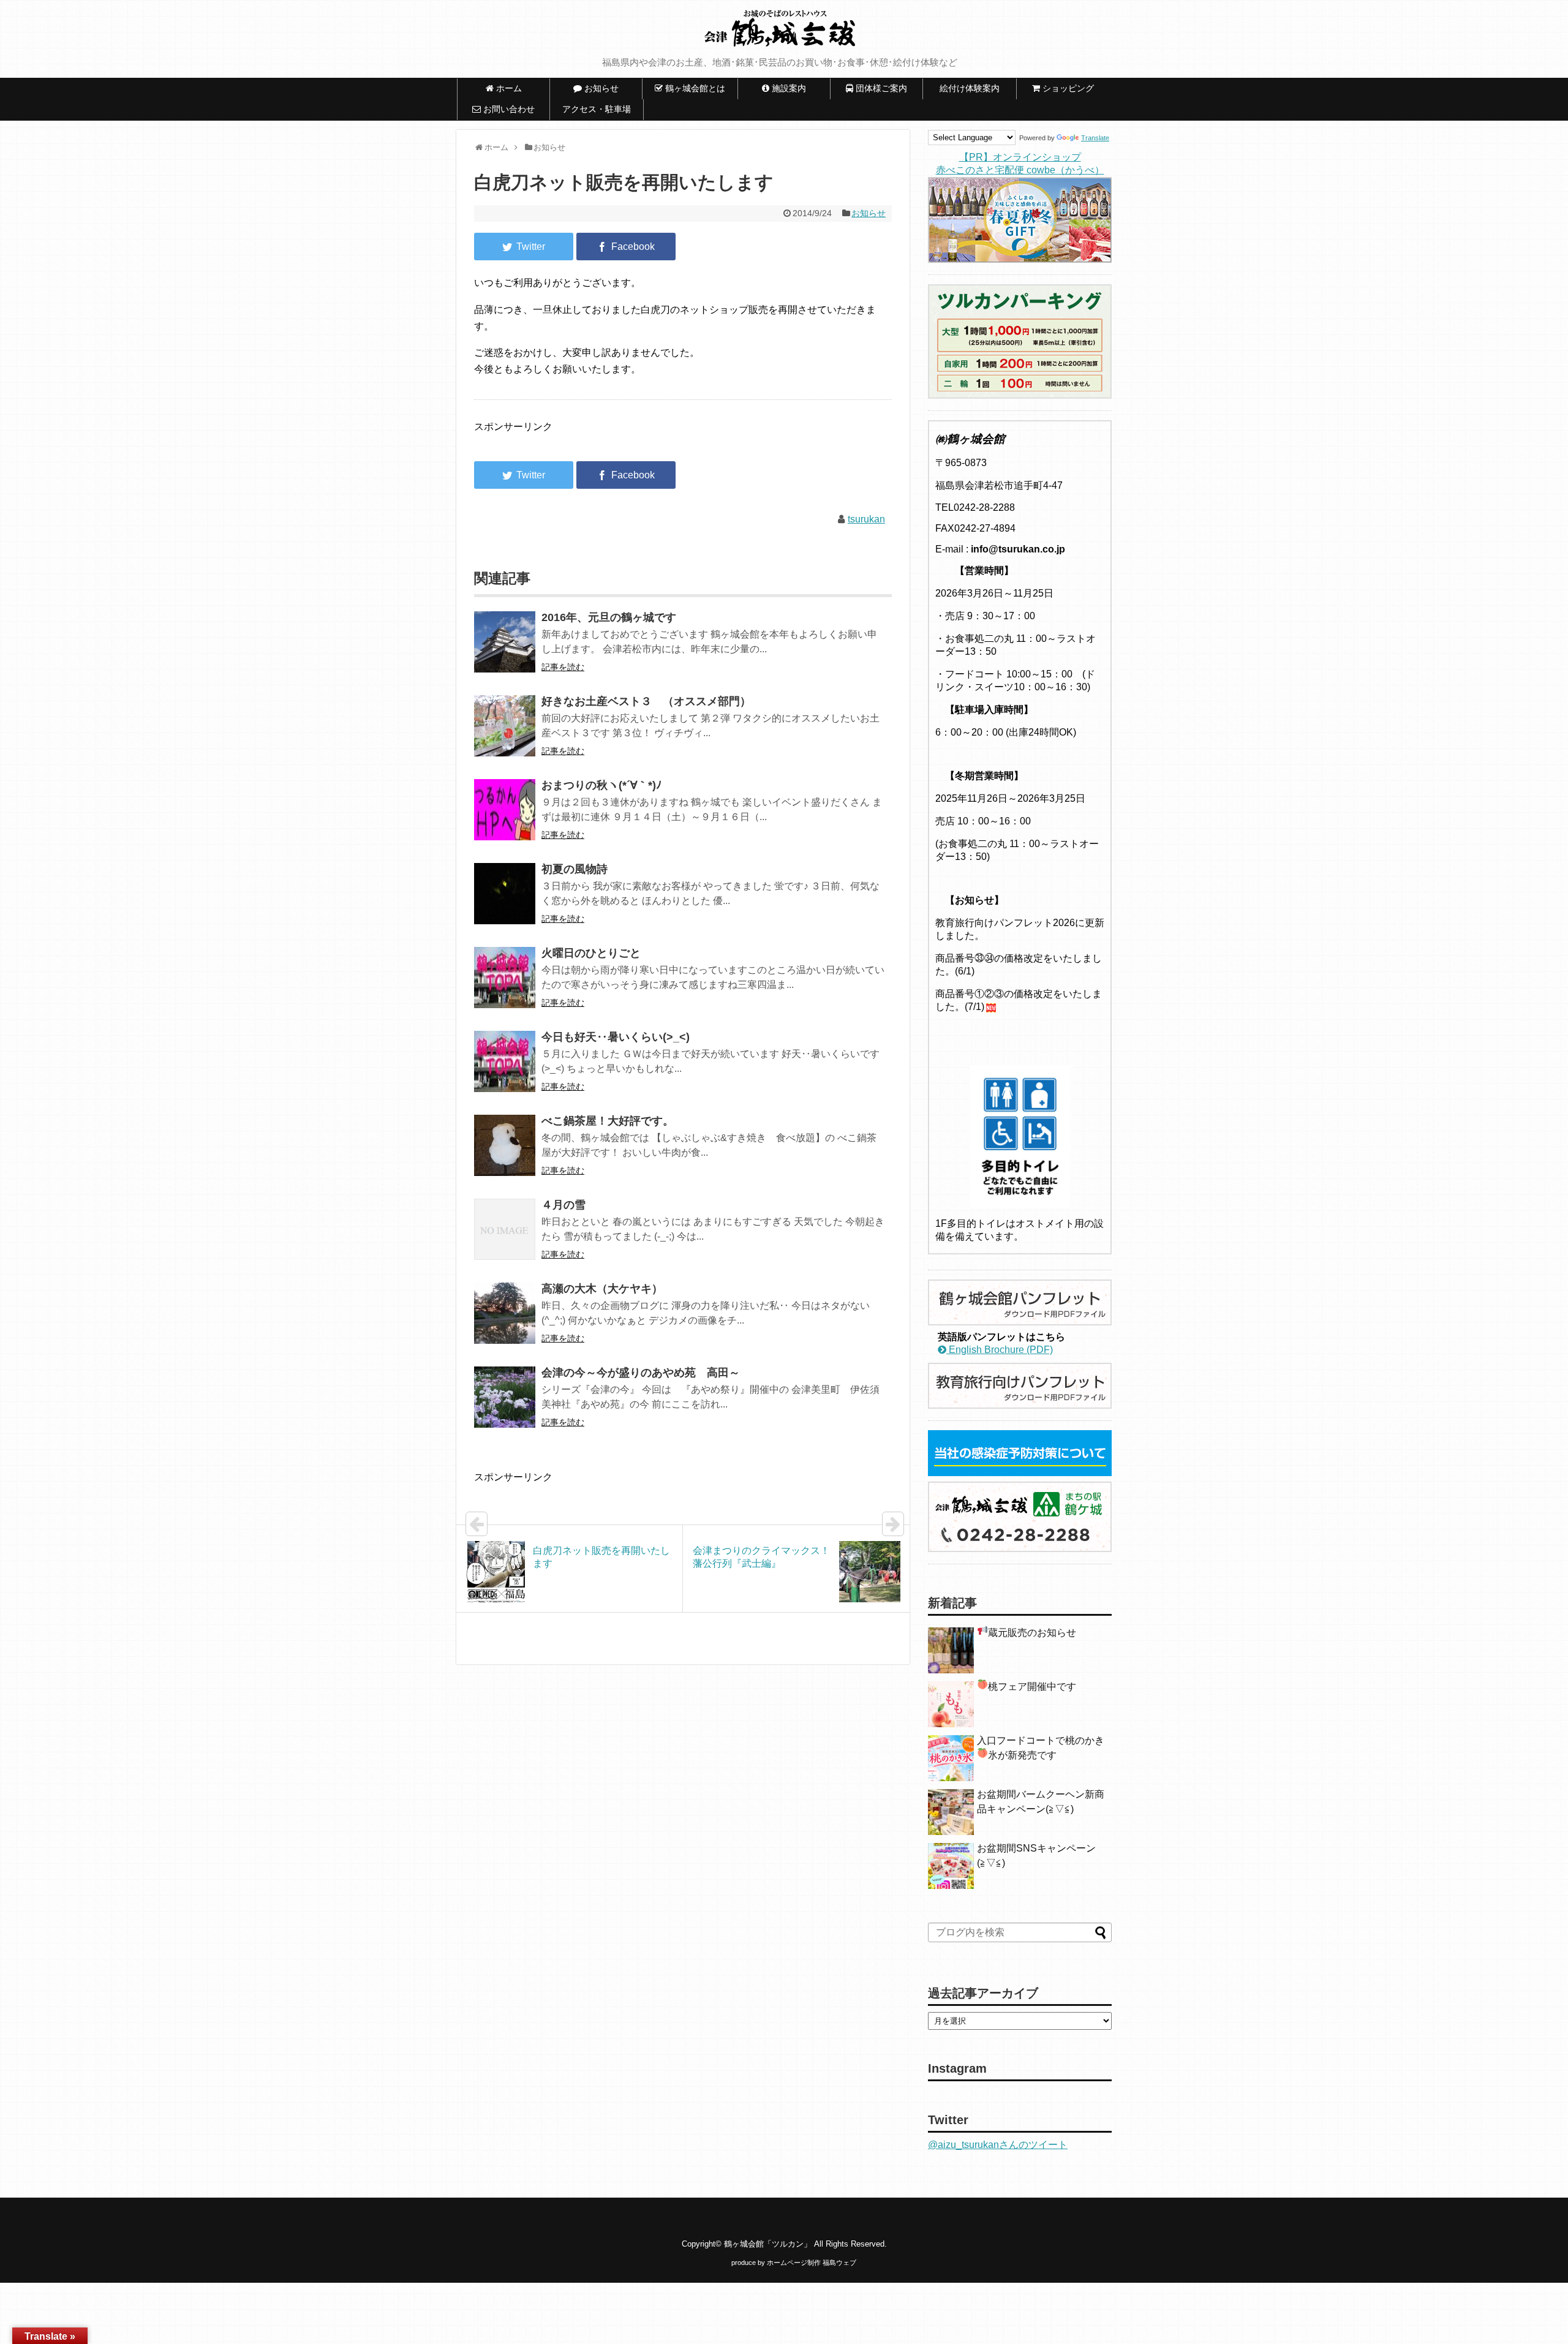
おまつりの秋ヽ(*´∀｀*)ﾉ (601, 785)
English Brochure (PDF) (1000, 1350)
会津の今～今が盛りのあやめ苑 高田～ (641, 1373)
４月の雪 (563, 1205)
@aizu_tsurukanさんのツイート (998, 2145)
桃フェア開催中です (1032, 1686)
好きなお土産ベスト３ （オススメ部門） (646, 701)
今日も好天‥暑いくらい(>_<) (616, 1037)
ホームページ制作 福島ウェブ (812, 2263)
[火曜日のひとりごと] (505, 986)
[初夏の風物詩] (505, 902)
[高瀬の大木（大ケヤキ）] (505, 1321)
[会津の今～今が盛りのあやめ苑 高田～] (505, 1405)
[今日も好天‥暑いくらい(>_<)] (505, 1070)
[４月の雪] (505, 1238)
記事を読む (563, 667)
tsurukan (866, 519)
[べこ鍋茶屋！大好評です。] (505, 1154)
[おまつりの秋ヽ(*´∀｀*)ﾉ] (505, 818)
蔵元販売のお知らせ (1032, 1633)
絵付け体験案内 (974, 88)
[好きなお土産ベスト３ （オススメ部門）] (505, 734)
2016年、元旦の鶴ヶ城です (609, 617)
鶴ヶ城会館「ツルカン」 (768, 2244)
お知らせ (869, 213)
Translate (1095, 138)
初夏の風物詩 (575, 869)
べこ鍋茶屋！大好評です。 (608, 1121)
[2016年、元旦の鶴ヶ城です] (505, 650)
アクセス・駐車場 (597, 109)
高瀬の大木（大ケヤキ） (602, 1289)
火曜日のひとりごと (591, 953)
